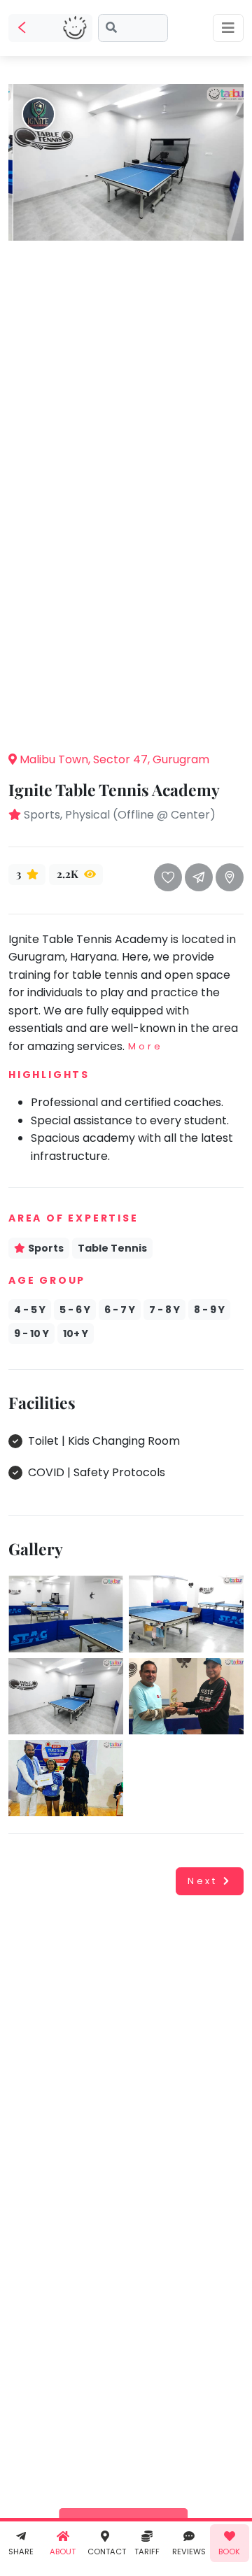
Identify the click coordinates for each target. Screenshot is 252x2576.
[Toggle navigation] (228, 28)
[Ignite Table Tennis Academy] (126, 161)
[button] (126, 719)
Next (203, 1881)
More (145, 1046)
